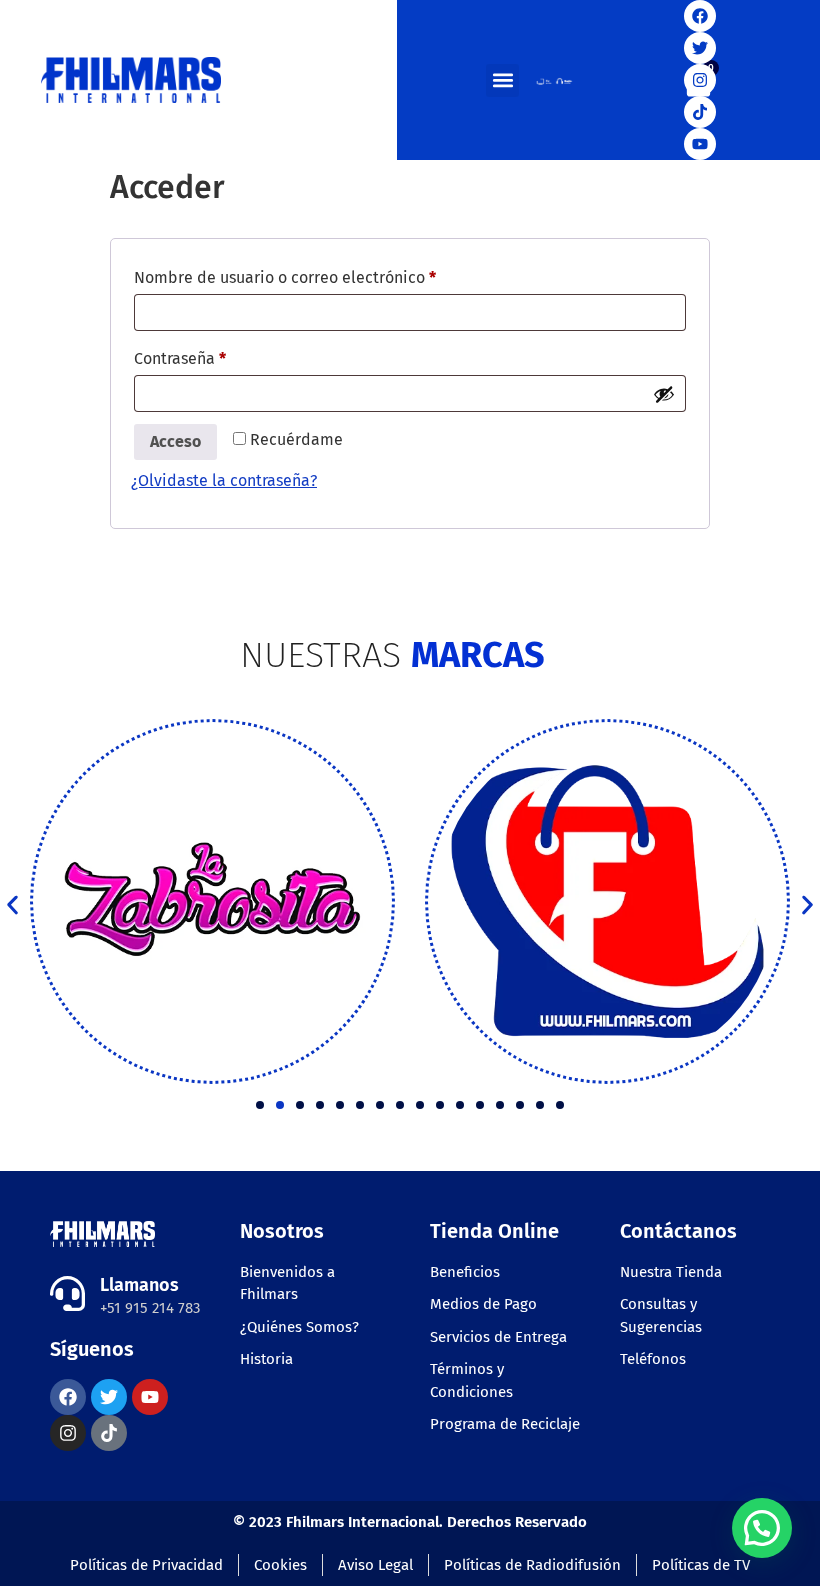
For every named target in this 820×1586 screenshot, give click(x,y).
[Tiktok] (700, 112)
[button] (502, 80)
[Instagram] (700, 80)
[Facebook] (700, 16)
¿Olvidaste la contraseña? (224, 480)
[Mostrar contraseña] (664, 394)
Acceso (175, 441)
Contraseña (221, 355)
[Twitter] (700, 48)
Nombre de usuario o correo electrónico (326, 274)
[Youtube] (700, 144)
